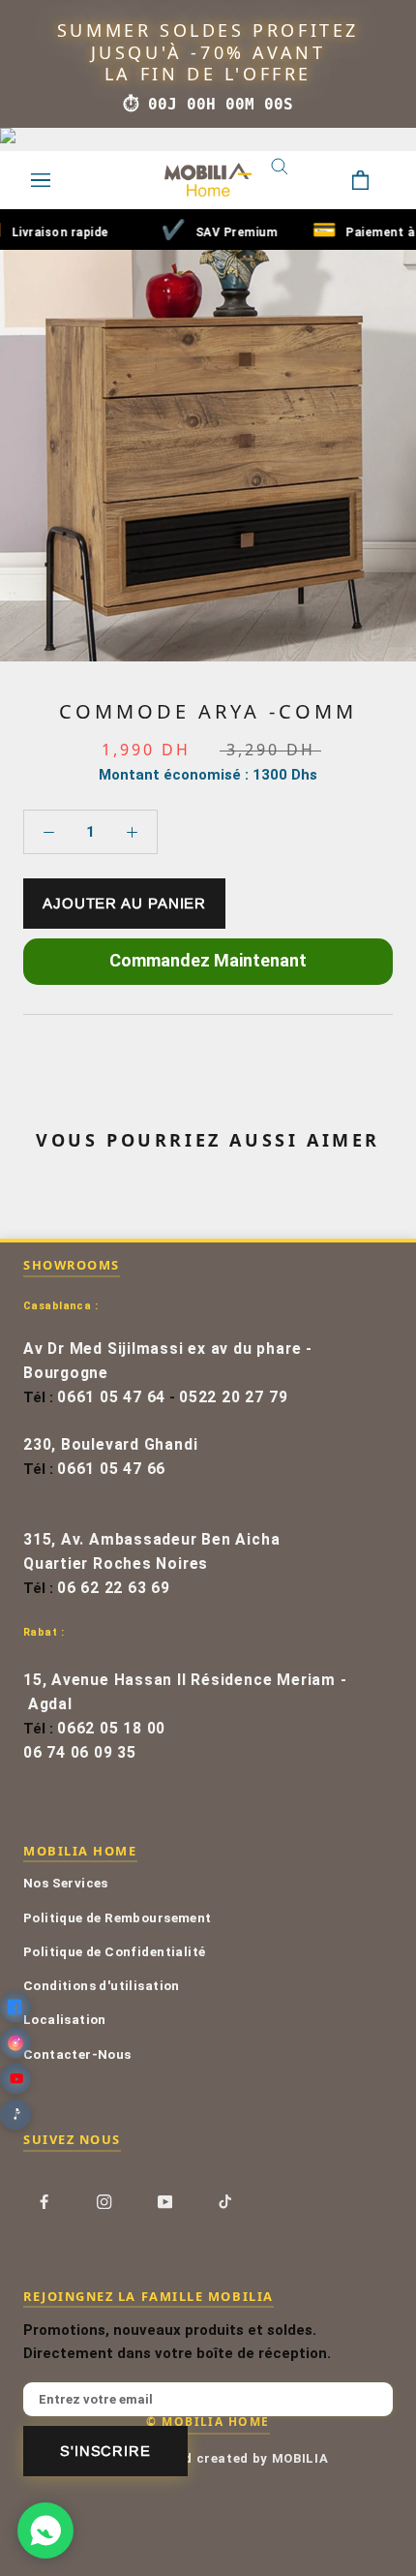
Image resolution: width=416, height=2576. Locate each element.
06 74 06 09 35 (80, 1753)
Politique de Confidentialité (114, 1951)
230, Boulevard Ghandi (110, 1445)
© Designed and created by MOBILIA (208, 2458)
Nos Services (66, 1883)
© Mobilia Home (208, 2421)
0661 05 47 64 (111, 1397)
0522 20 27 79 (233, 1397)
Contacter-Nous (77, 2054)
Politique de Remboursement (118, 1917)
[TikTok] (225, 2202)
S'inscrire (105, 2451)
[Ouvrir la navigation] (41, 180)
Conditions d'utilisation (102, 1985)
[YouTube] (165, 2202)
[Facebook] (44, 2202)
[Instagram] (104, 2202)
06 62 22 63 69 (114, 1588)
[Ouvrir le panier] (375, 180)
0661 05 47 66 (111, 1469)
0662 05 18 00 (111, 1729)
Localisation (65, 2019)
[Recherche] (294, 180)
